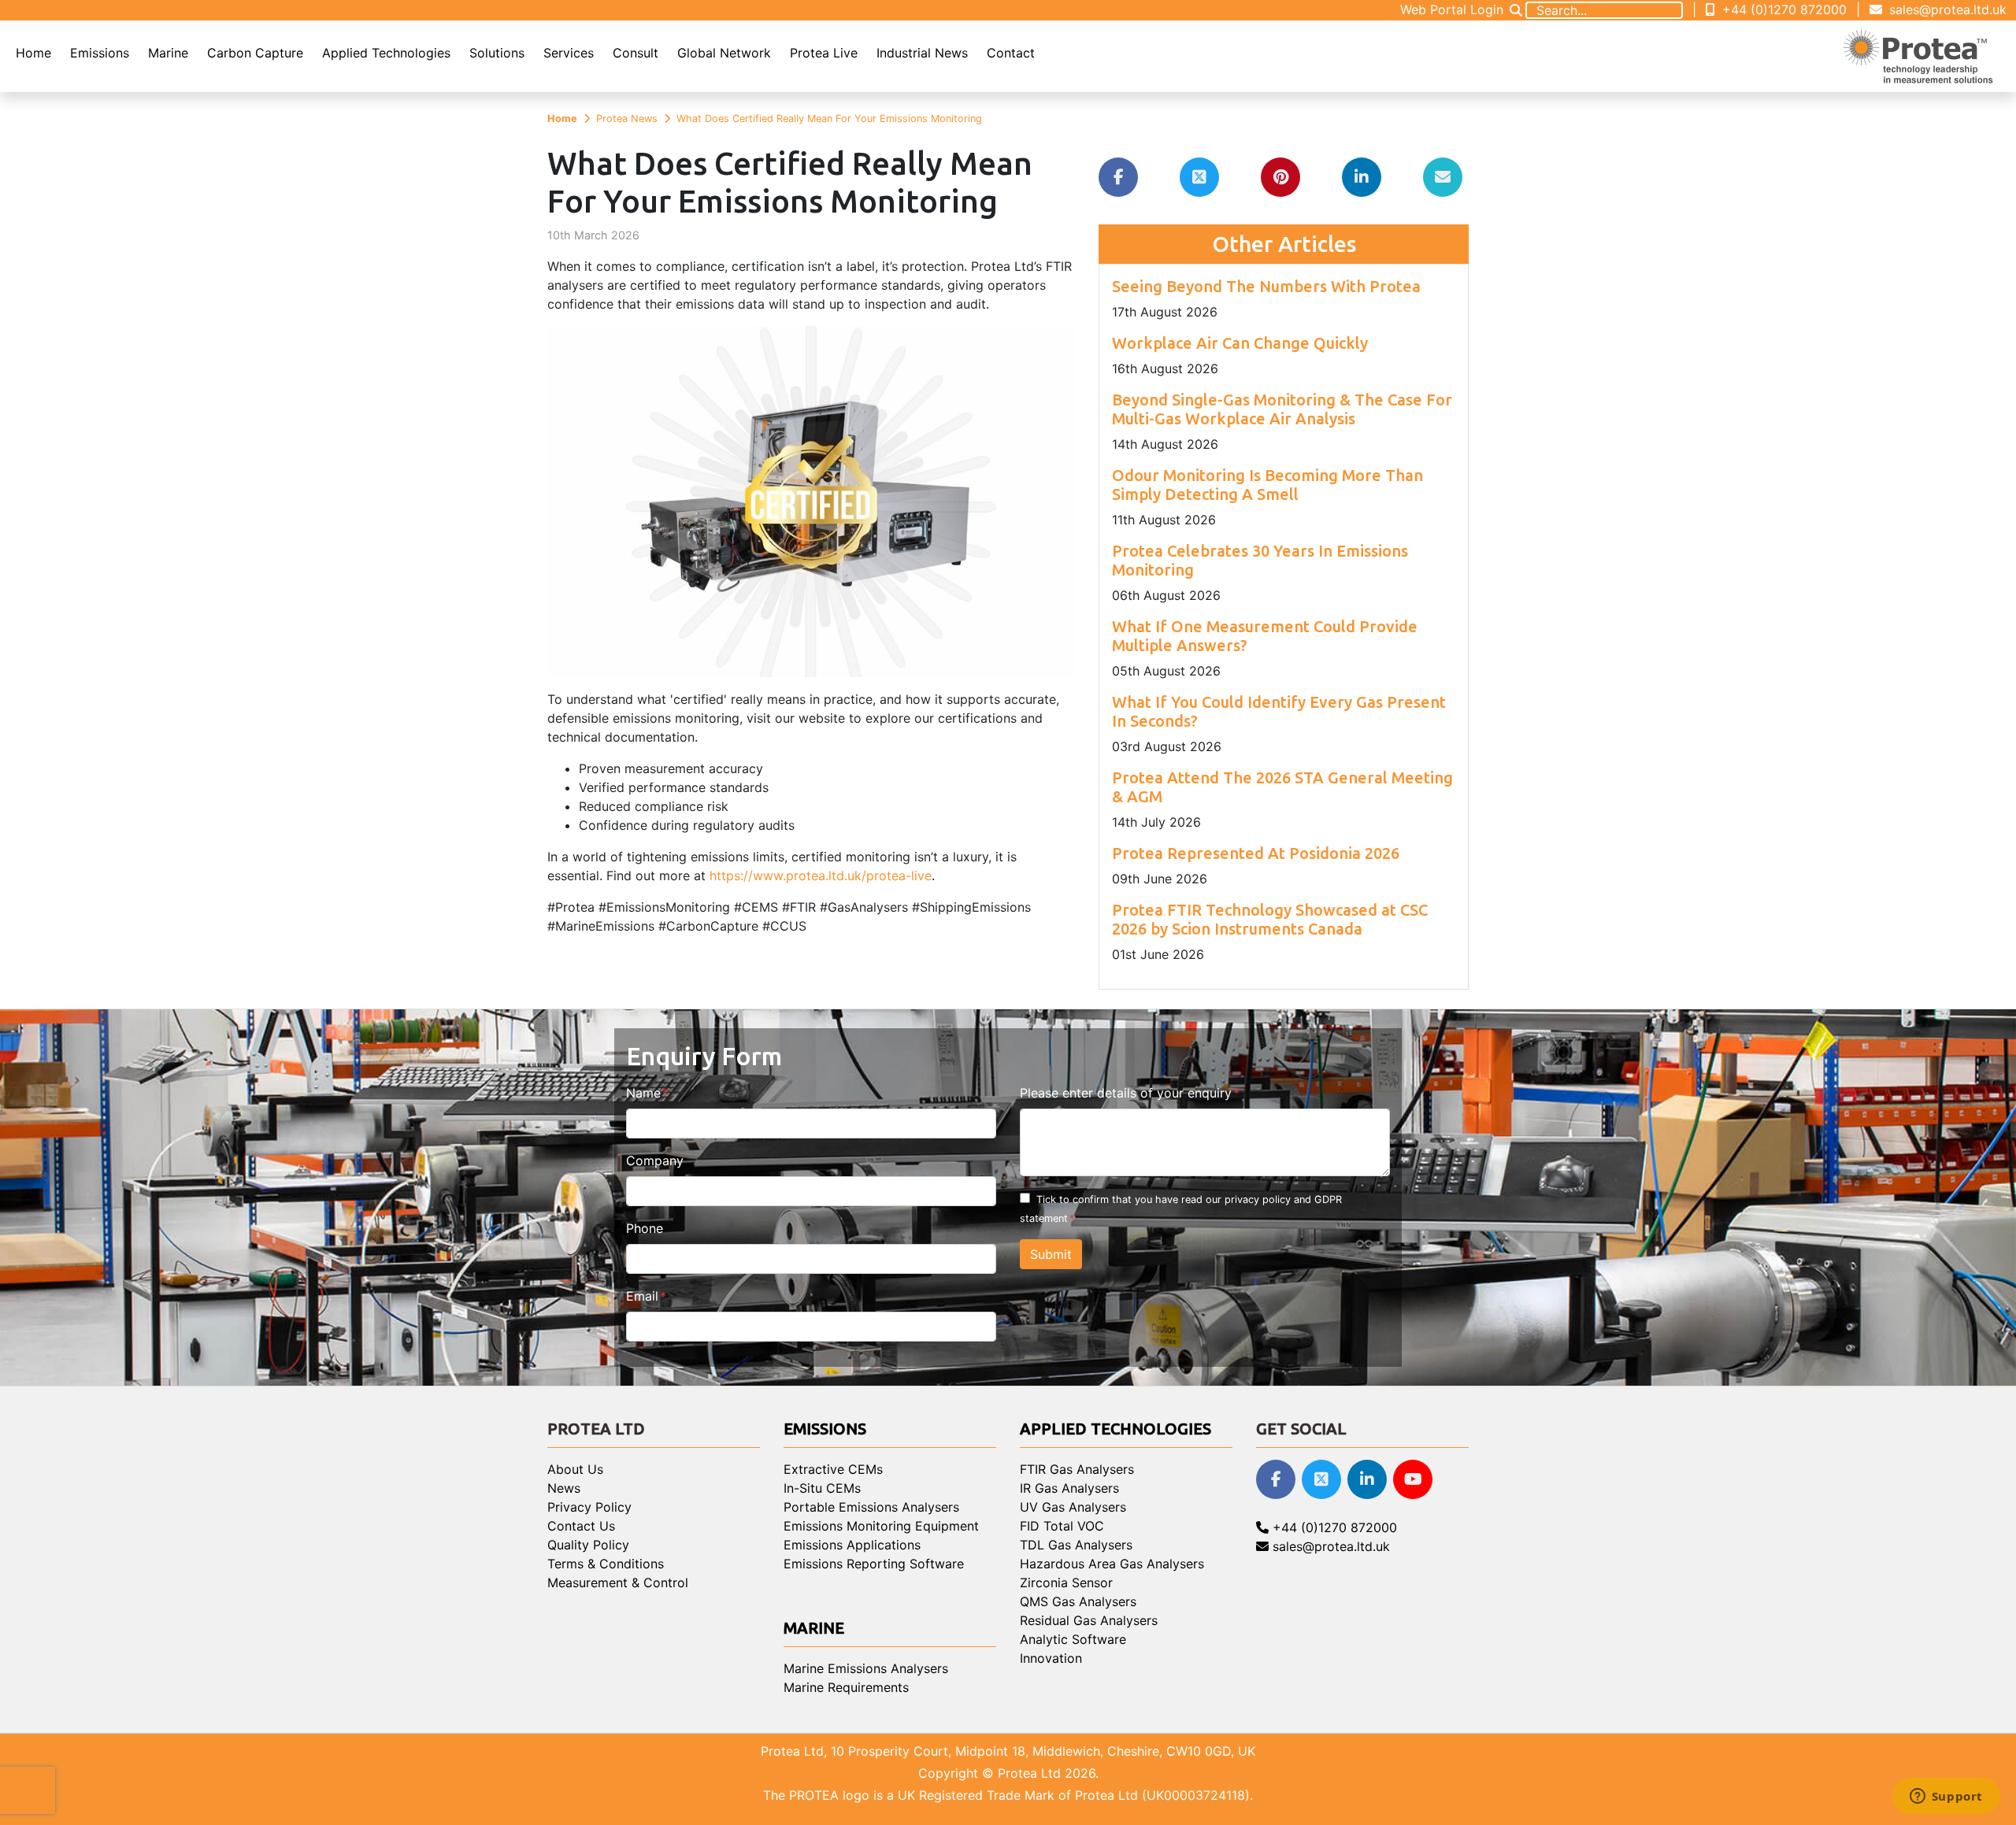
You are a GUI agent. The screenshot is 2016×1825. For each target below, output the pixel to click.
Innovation (1051, 1658)
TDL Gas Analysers (1076, 1545)
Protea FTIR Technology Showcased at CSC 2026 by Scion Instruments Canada (1270, 919)
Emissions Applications (852, 1545)
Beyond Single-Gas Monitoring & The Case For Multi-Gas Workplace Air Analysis (1282, 409)
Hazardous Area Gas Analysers (1112, 1564)
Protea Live (824, 53)
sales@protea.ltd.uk (1946, 9)
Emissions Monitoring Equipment (881, 1526)
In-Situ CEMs (822, 1488)
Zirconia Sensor (1066, 1583)
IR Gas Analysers (1069, 1488)
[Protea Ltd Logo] (1918, 56)
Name (643, 1093)
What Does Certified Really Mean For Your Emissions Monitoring (829, 118)
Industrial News (922, 53)
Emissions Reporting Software (874, 1564)
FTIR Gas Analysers (1077, 1469)
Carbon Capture (255, 53)
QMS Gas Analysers (1078, 1601)
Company (655, 1161)
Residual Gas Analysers (1089, 1620)
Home (33, 53)
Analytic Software (1073, 1639)
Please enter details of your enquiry (1126, 1093)
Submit (1051, 1254)
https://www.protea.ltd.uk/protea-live (821, 875)
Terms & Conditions (606, 1564)
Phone (645, 1228)
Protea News (627, 118)
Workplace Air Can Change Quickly (1240, 343)
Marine (168, 53)
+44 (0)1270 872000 (1783, 9)
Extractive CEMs (833, 1469)
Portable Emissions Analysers (871, 1507)
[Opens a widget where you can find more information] (1946, 1797)
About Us (575, 1469)
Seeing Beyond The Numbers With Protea (1266, 286)
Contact (1011, 53)
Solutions (497, 53)
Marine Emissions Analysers (866, 1668)
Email (642, 1296)
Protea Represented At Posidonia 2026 (1256, 853)
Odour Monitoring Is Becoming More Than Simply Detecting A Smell (1267, 485)
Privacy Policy (589, 1507)
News (564, 1488)
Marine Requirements (846, 1687)
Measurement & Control (618, 1583)
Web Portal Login (1452, 9)
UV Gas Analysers (1073, 1507)
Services (569, 53)
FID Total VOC (1062, 1526)
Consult (636, 53)
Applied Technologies (386, 53)
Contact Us (581, 1526)
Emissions (100, 53)
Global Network (724, 53)
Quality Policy (588, 1545)
